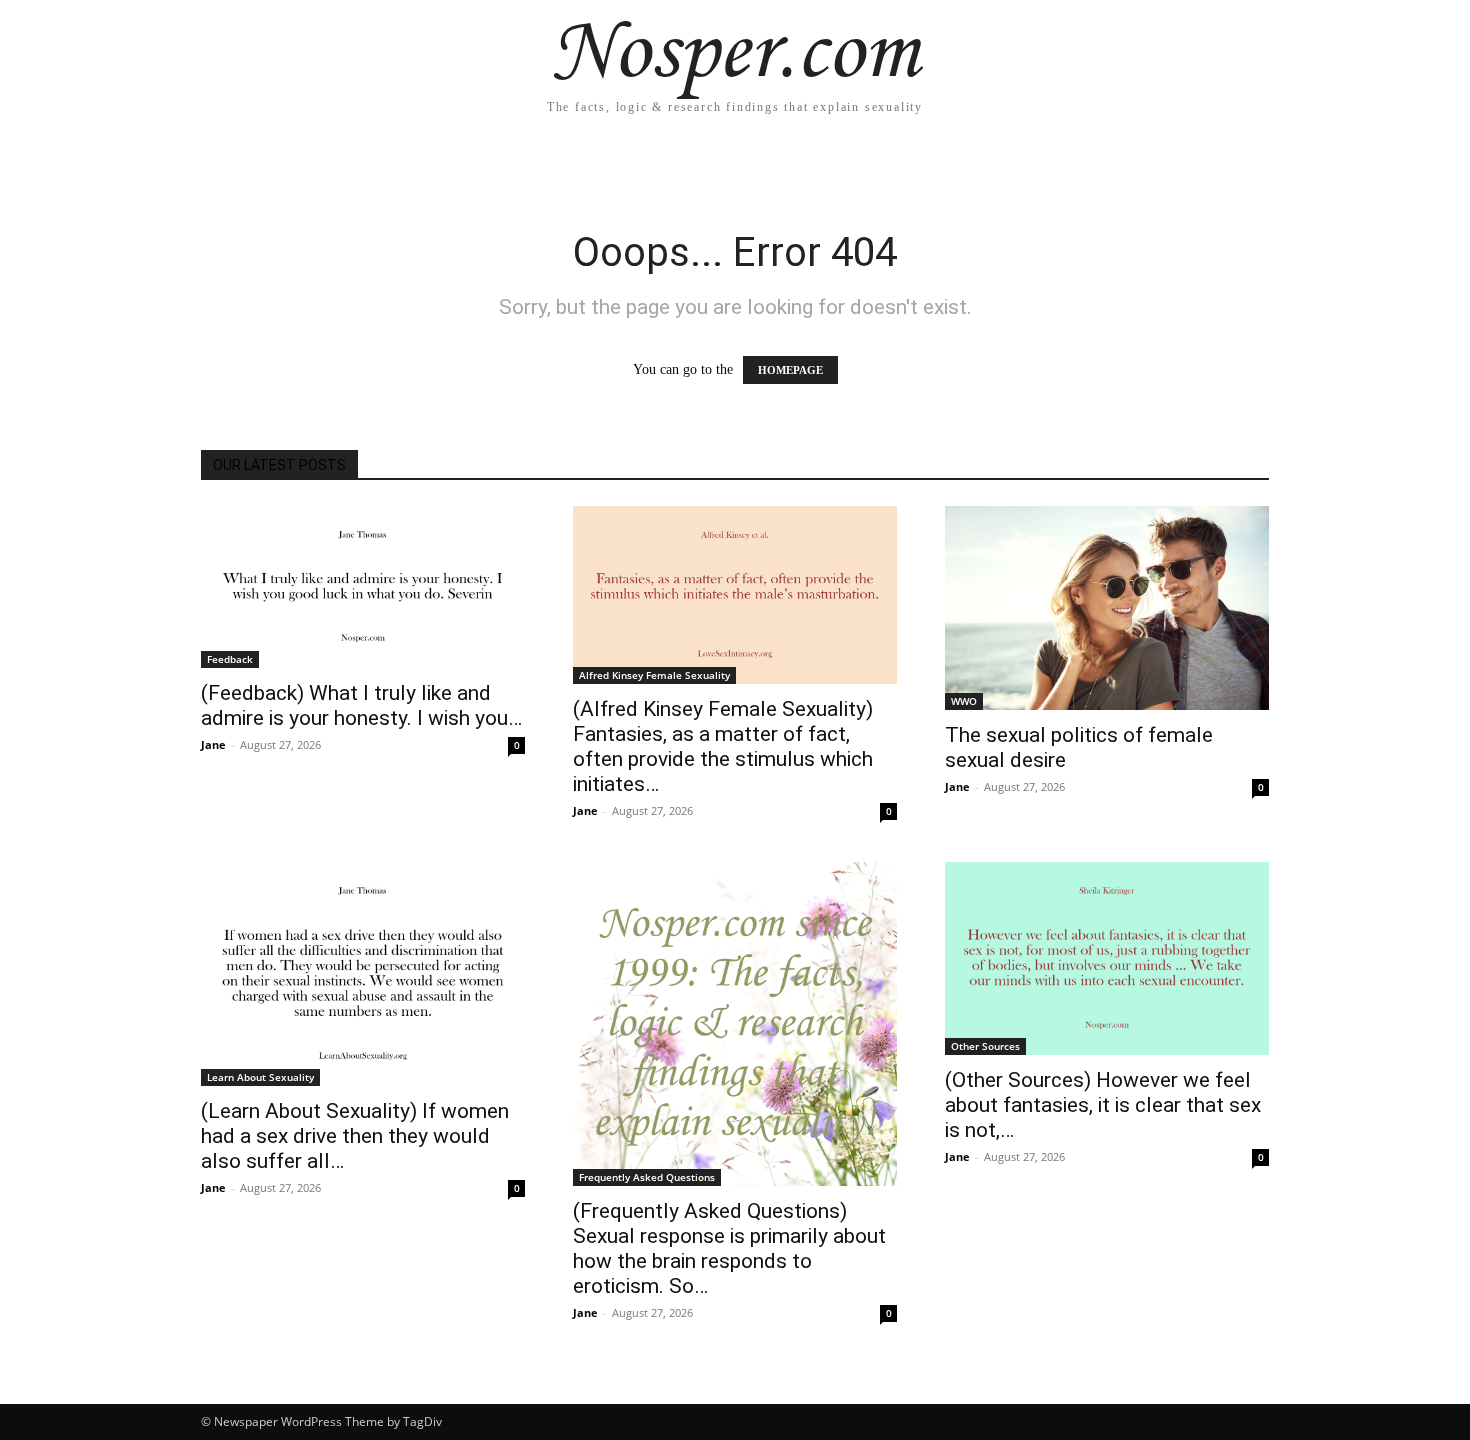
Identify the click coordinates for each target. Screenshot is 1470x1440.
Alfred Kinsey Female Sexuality (654, 675)
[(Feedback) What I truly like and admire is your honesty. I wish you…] (363, 587)
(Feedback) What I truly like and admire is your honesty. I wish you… (361, 705)
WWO (964, 701)
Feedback (230, 659)
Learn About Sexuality (260, 1077)
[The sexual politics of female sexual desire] (1107, 608)
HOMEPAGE (790, 370)
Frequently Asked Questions (647, 1177)
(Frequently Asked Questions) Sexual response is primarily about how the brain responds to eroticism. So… (729, 1248)
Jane (213, 744)
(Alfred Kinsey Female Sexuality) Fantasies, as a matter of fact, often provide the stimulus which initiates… (723, 746)
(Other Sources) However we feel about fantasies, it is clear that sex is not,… (1103, 1105)
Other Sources (985, 1046)
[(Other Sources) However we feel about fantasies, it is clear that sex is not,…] (1107, 958)
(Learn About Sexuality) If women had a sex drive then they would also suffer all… (355, 1136)
